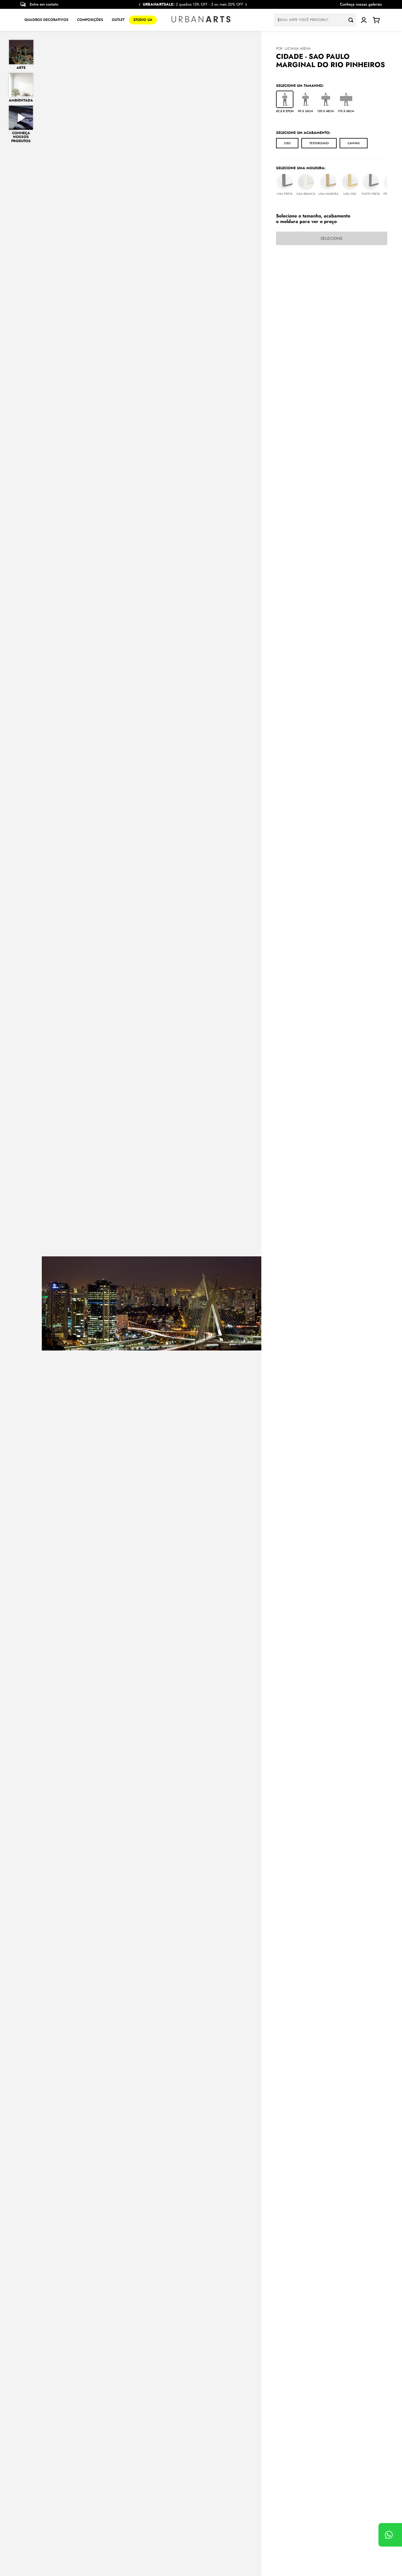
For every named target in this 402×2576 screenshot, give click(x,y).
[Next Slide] (246, 5)
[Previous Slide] (140, 5)
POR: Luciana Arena (293, 49)
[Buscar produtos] (352, 20)
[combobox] (315, 20)
